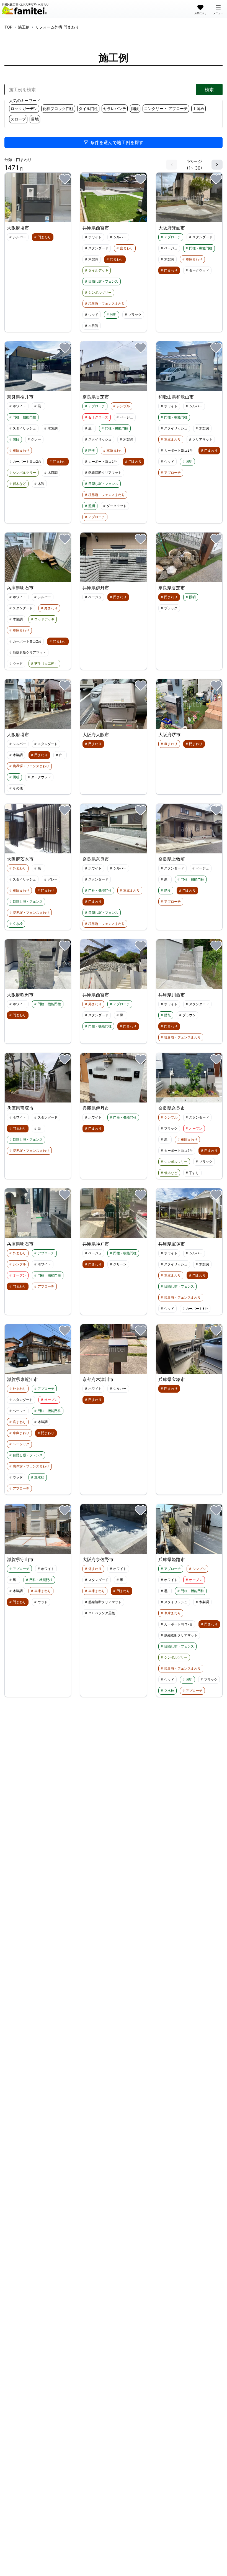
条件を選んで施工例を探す (117, 142)
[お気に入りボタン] (65, 179)
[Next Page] (217, 165)
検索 (209, 89)
